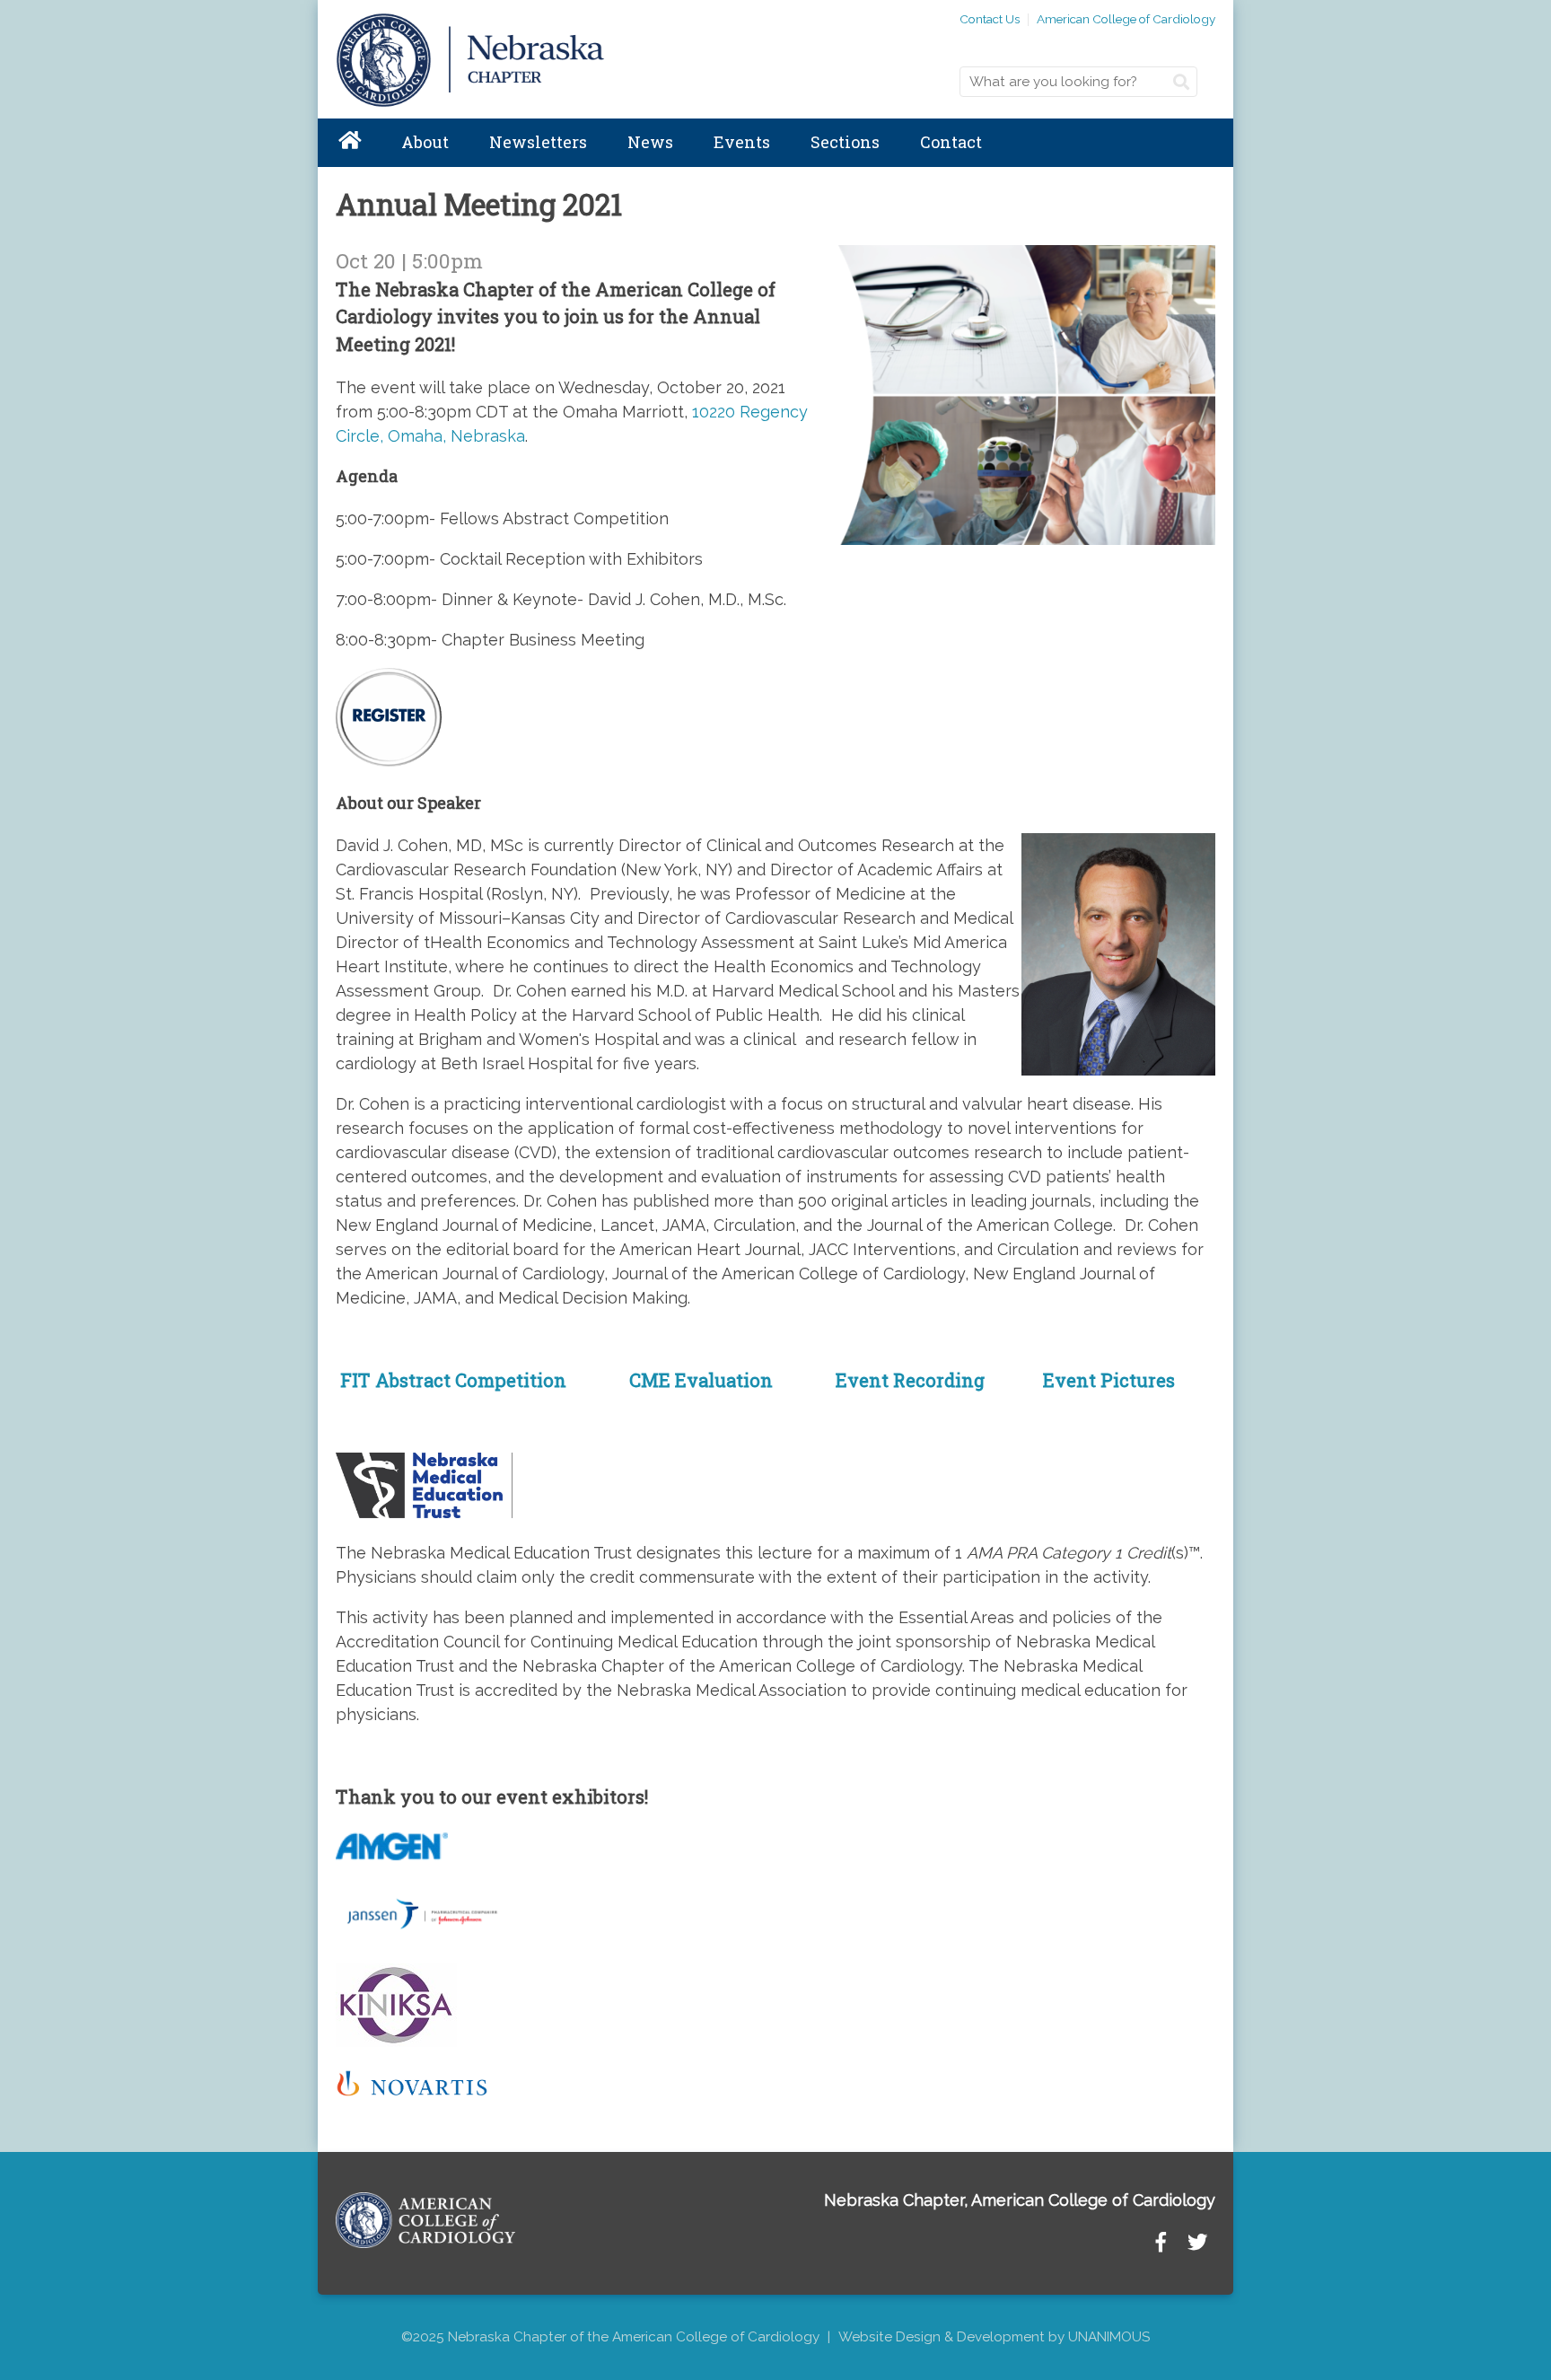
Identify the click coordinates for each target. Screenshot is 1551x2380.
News (650, 142)
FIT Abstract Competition (451, 1380)
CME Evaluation (701, 1380)
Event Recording (910, 1380)
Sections (845, 142)
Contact (951, 142)
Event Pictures (1107, 1380)
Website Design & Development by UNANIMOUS (994, 2337)
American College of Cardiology (1126, 19)
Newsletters (538, 142)
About (425, 142)
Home (349, 143)
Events (742, 142)
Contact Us (990, 19)
